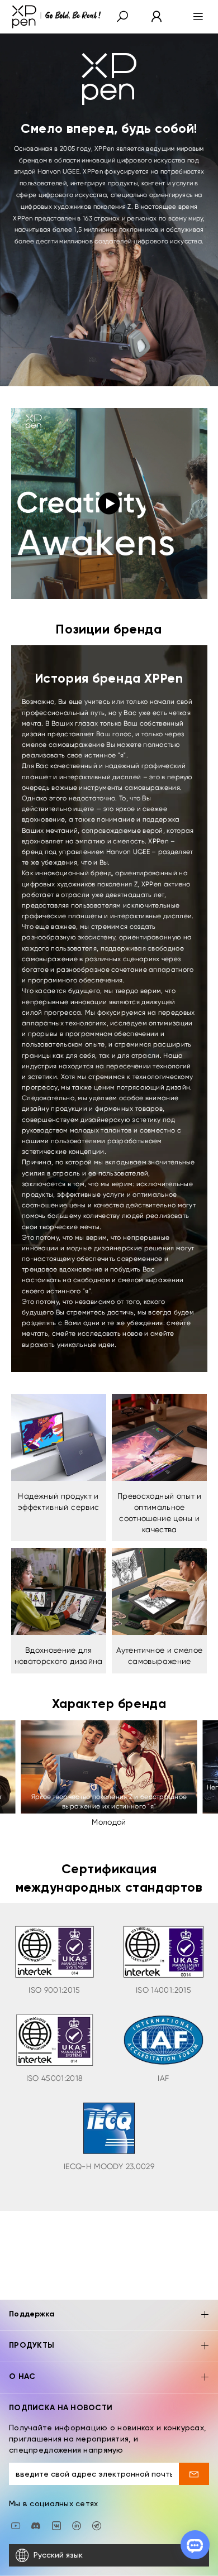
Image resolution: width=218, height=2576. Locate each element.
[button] (122, 17)
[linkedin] (77, 2525)
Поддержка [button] (32, 2314)
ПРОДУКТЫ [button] (32, 2345)
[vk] (56, 2525)
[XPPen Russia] (97, 2525)
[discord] (36, 2525)
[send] (194, 2474)
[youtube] (16, 2525)
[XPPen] (56, 17)
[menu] (195, 17)
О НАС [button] (22, 2377)
